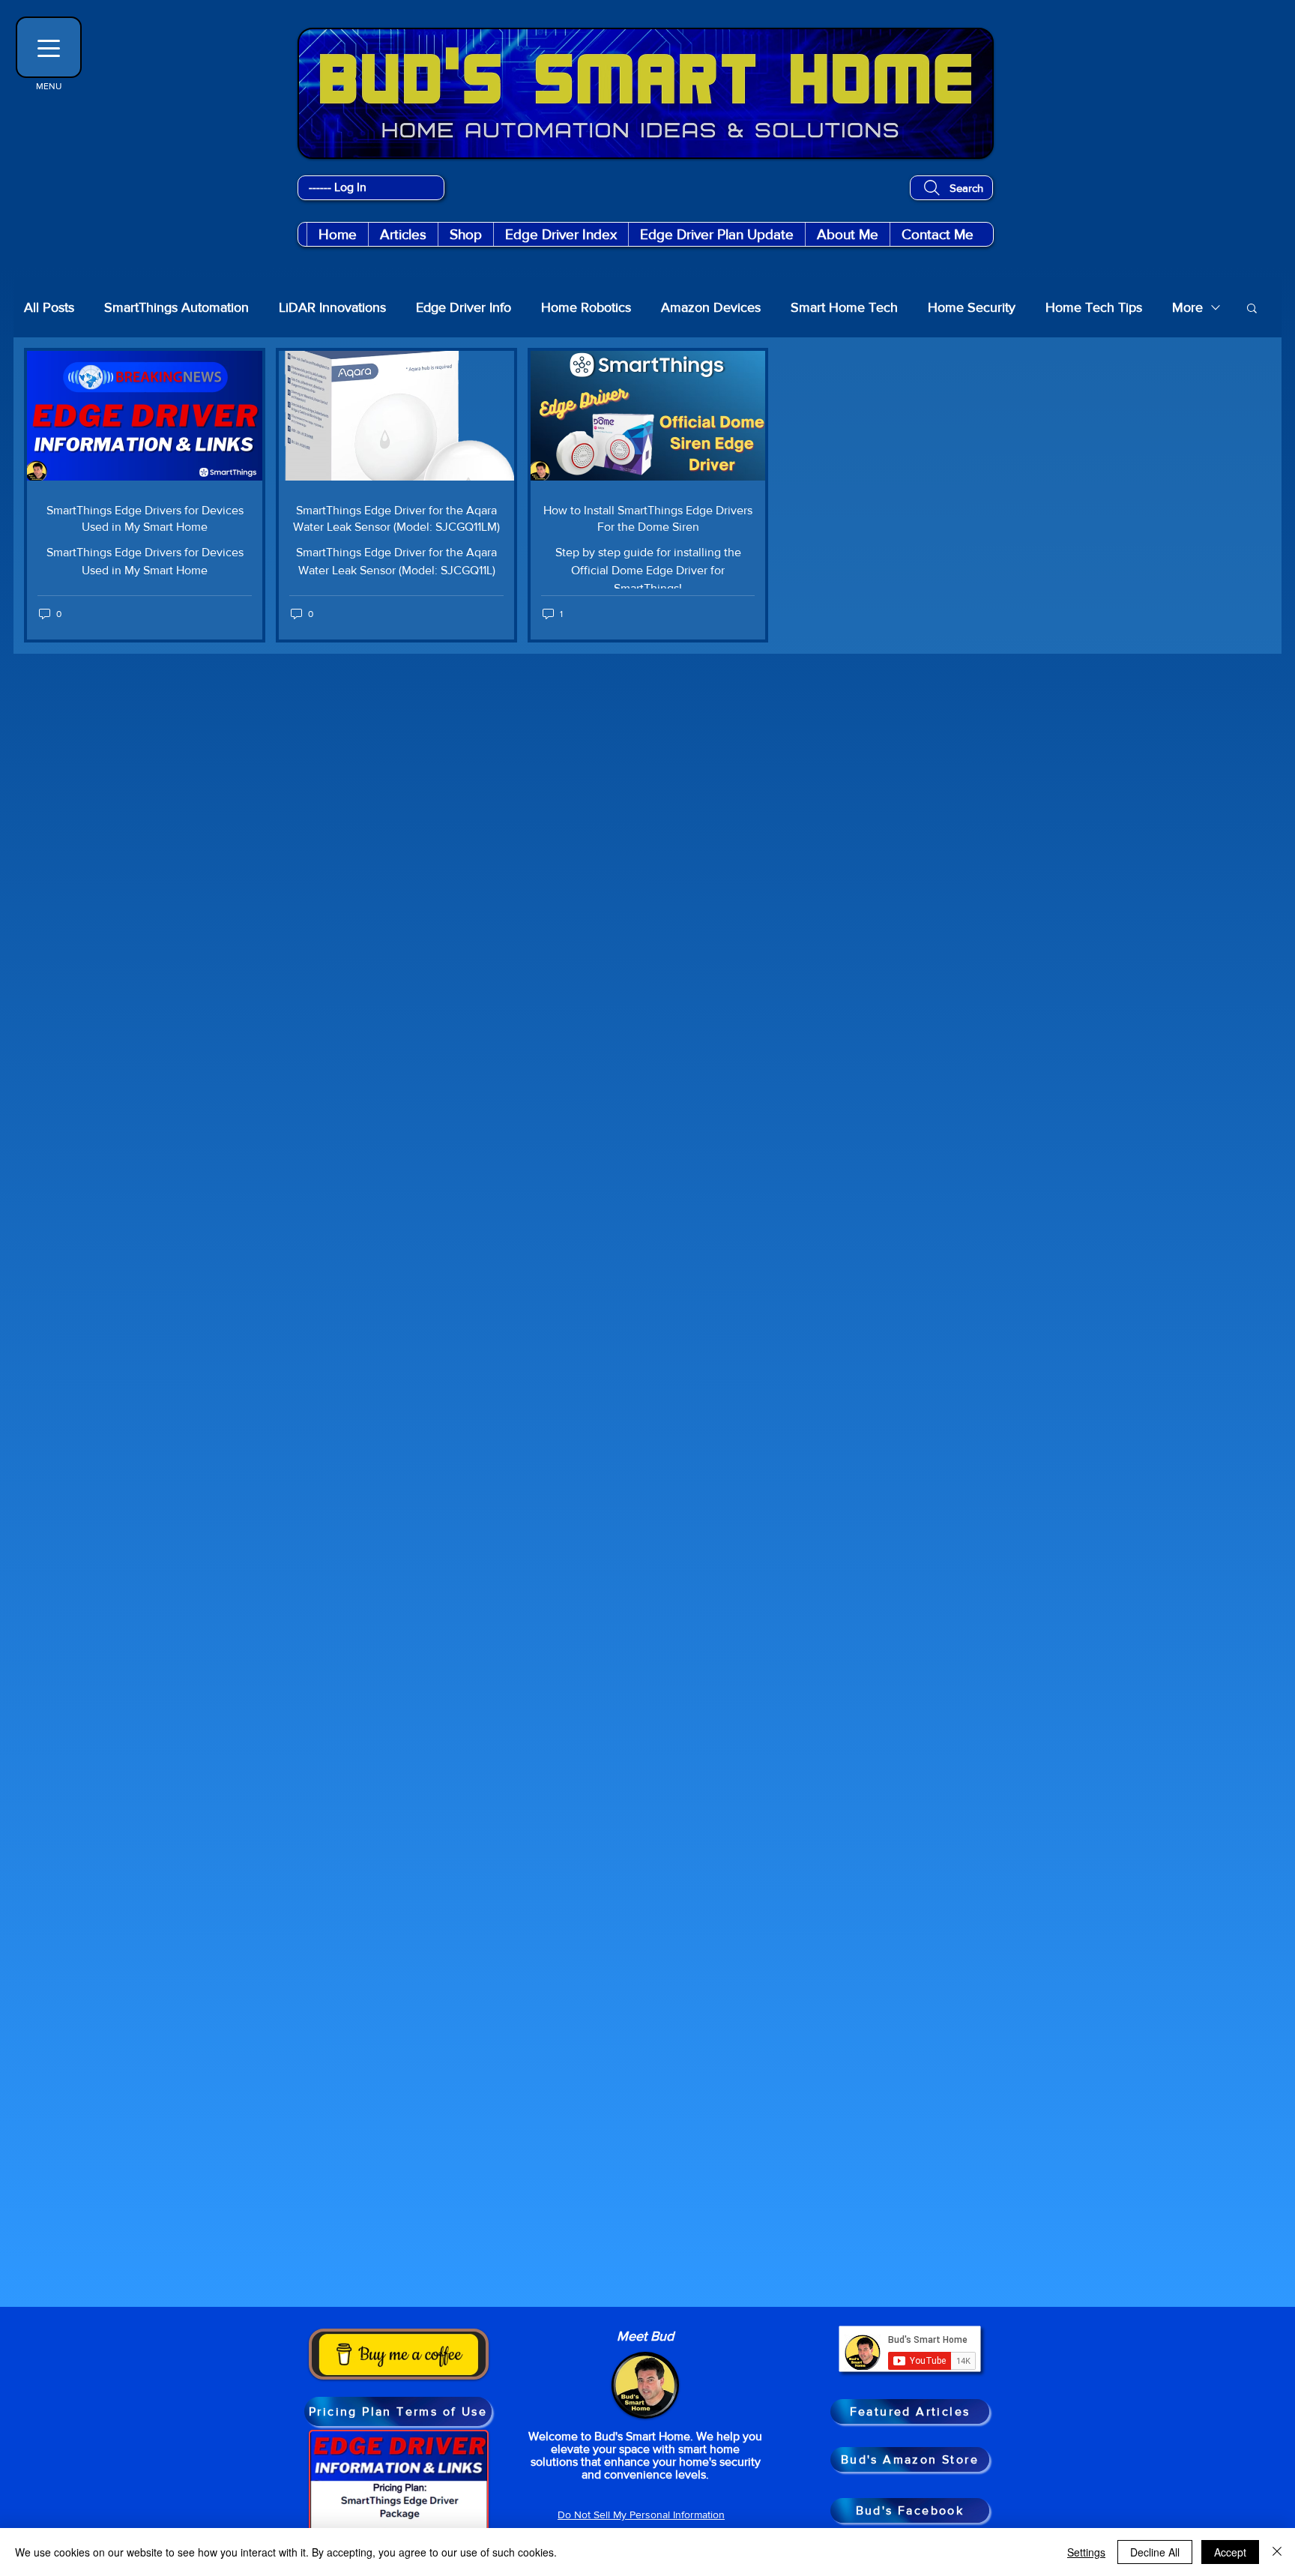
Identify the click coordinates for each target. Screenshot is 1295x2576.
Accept (1230, 2552)
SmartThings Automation (176, 307)
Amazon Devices (711, 307)
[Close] (1277, 2552)
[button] (465, 234)
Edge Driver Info (464, 307)
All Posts (49, 307)
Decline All (1155, 2552)
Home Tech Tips (1094, 307)
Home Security (972, 307)
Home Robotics (586, 307)
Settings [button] (1086, 2552)
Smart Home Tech (844, 307)
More (1187, 307)
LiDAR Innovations (332, 307)
